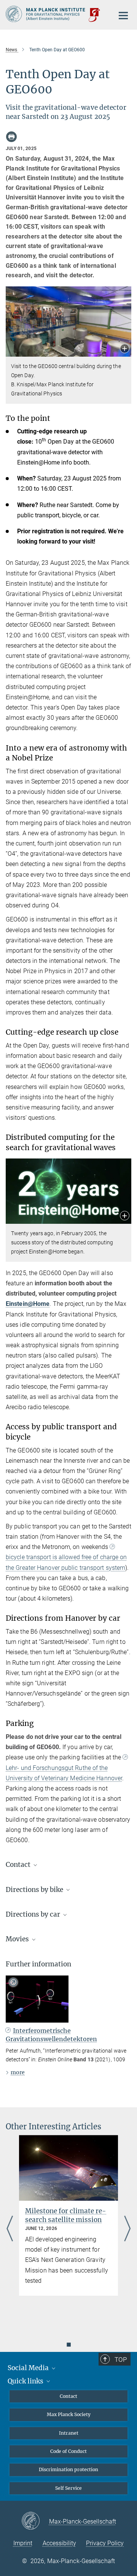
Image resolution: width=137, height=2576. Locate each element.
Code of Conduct (68, 2451)
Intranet (69, 2433)
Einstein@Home (28, 1304)
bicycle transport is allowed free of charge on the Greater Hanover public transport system (66, 1562)
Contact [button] (19, 1865)
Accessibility (59, 2543)
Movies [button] (18, 1939)
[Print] (11, 137)
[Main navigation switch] (123, 16)
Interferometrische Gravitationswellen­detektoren (51, 2035)
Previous (10, 2229)
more (18, 2072)
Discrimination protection (68, 2469)
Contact (68, 2396)
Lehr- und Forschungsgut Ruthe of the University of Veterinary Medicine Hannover (64, 1773)
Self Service (68, 2488)
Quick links (26, 2381)
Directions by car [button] (34, 1914)
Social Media (29, 2368)
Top (121, 2359)
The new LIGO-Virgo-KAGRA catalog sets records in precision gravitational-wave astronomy (68, 2224)
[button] (125, 349)
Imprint (23, 2543)
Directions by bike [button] (35, 1890)
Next (127, 2229)
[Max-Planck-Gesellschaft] (35, 2521)
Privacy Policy (105, 2543)
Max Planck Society (69, 2414)
